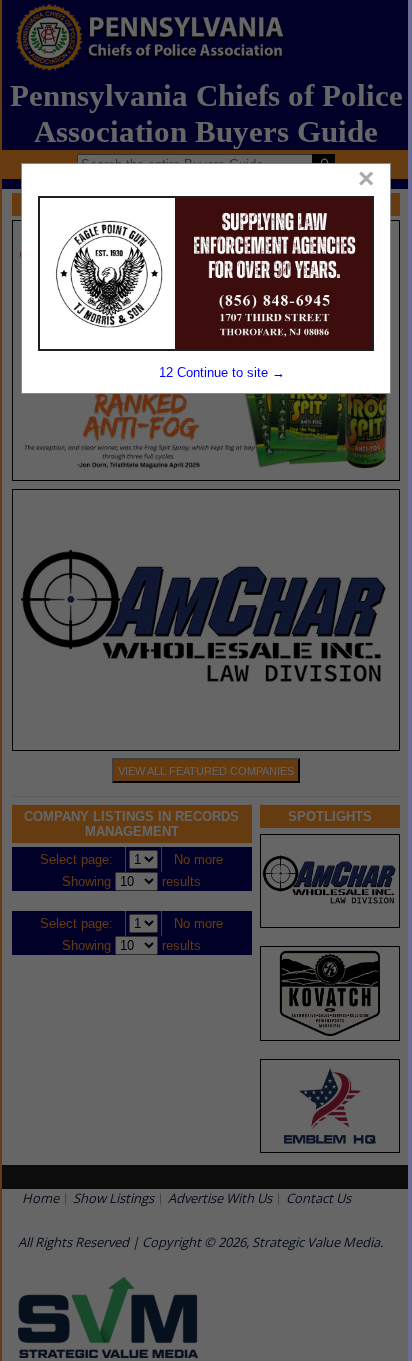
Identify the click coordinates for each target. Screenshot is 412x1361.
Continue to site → (221, 372)
